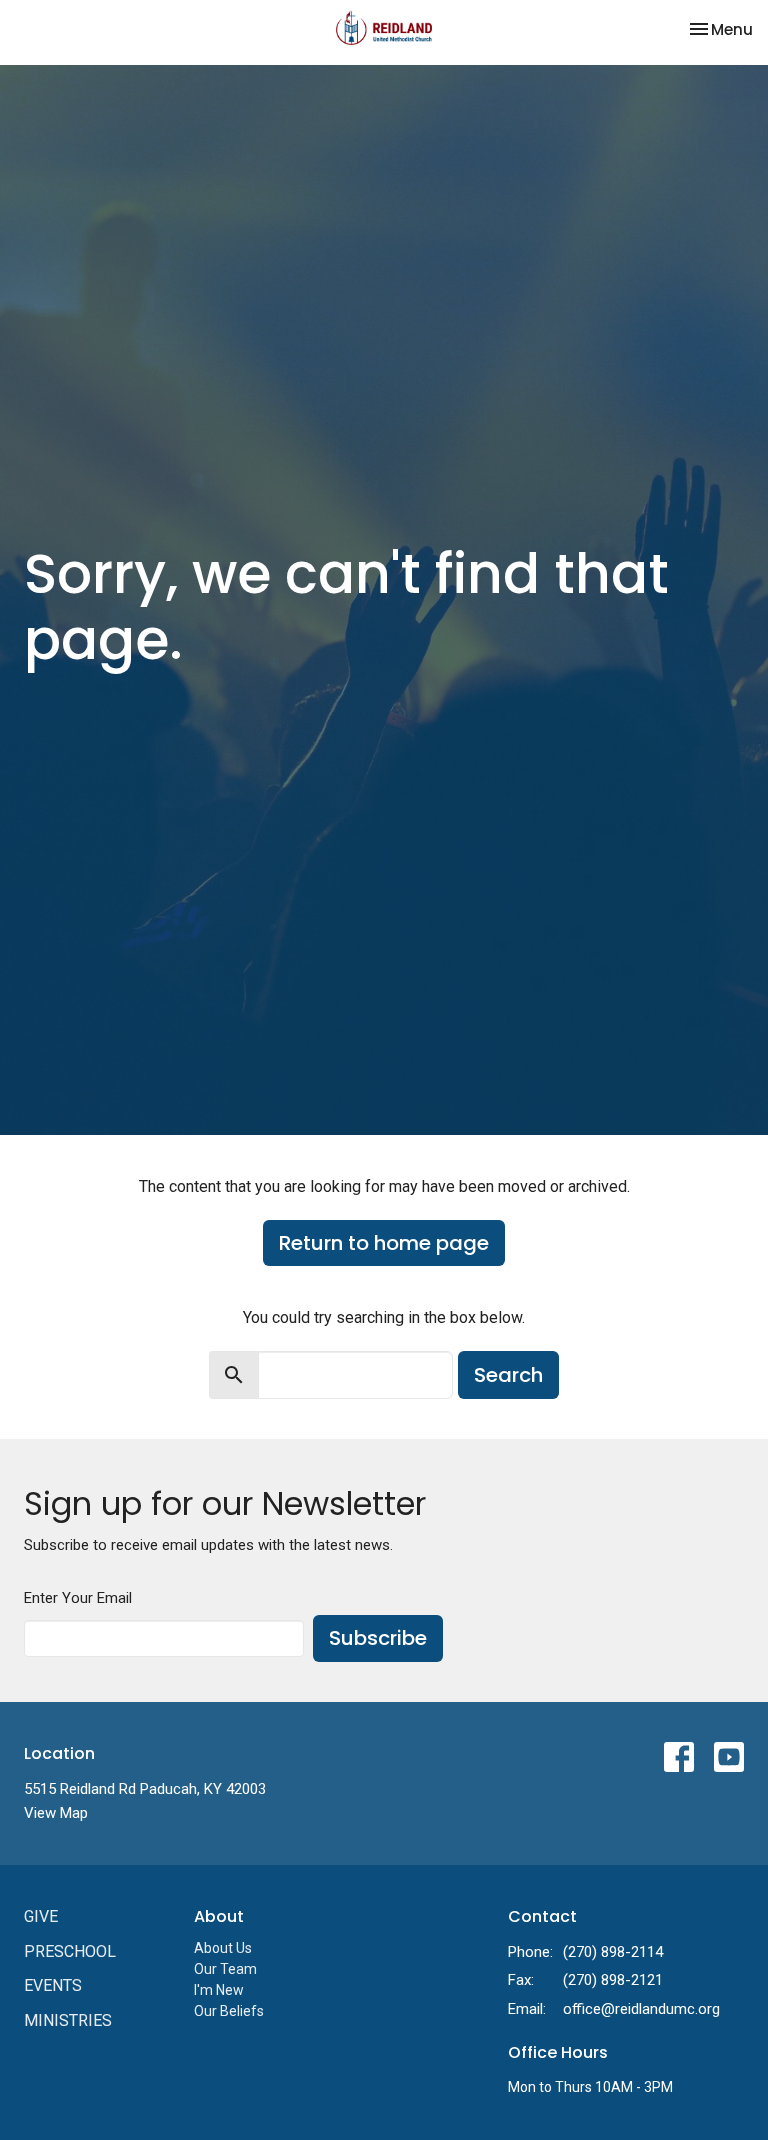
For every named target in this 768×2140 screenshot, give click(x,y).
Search (508, 1375)
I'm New (219, 1990)
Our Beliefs (229, 2011)
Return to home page (384, 1243)
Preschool (70, 1951)
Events (53, 1985)
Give (41, 1916)
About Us (223, 1948)
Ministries (68, 2020)
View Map (56, 1813)
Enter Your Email (78, 1598)
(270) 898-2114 (613, 1952)
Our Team (225, 1969)
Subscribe (378, 1638)
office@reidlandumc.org (641, 2009)
